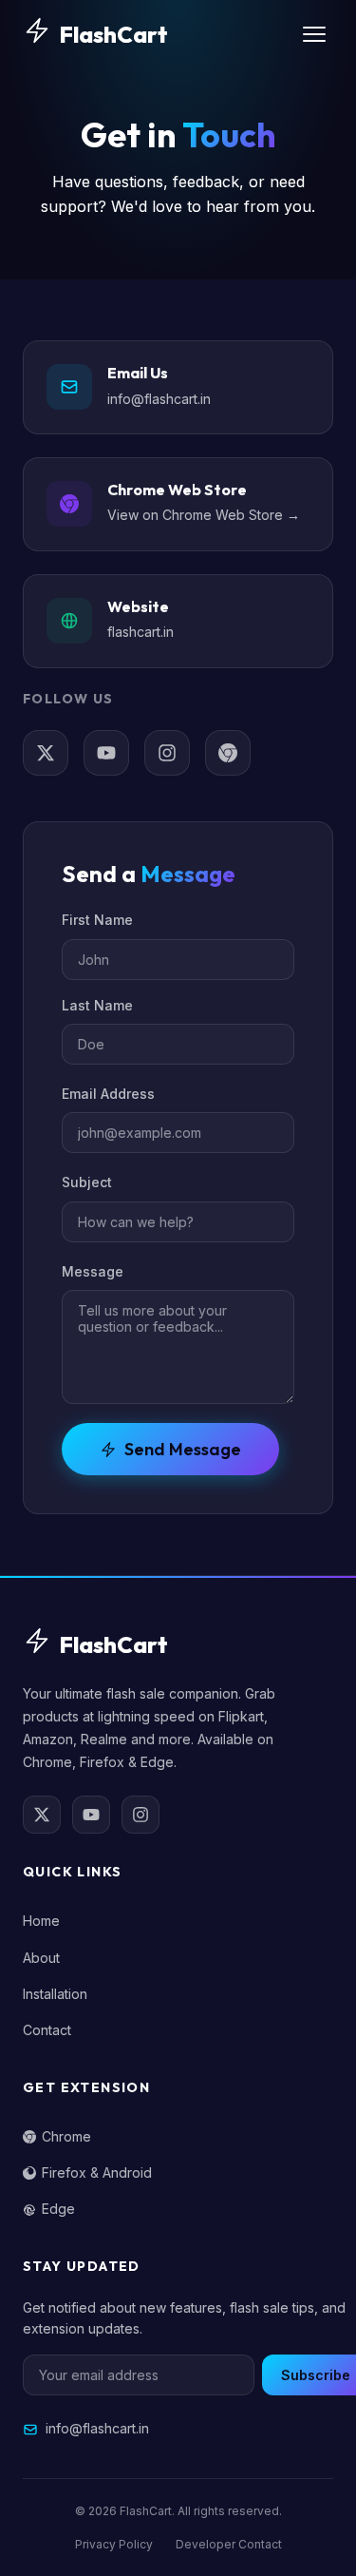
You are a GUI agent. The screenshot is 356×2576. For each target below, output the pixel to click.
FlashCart (113, 34)
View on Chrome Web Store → (204, 515)
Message (93, 1271)
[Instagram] (167, 753)
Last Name (97, 1005)
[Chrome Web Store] (228, 753)
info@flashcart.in (159, 399)
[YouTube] (106, 753)
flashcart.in (141, 632)
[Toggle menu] (314, 34)
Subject (87, 1182)
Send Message (183, 1449)
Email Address (108, 1094)
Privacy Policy (114, 2544)
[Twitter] (46, 753)
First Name (97, 920)
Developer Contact (229, 2544)
